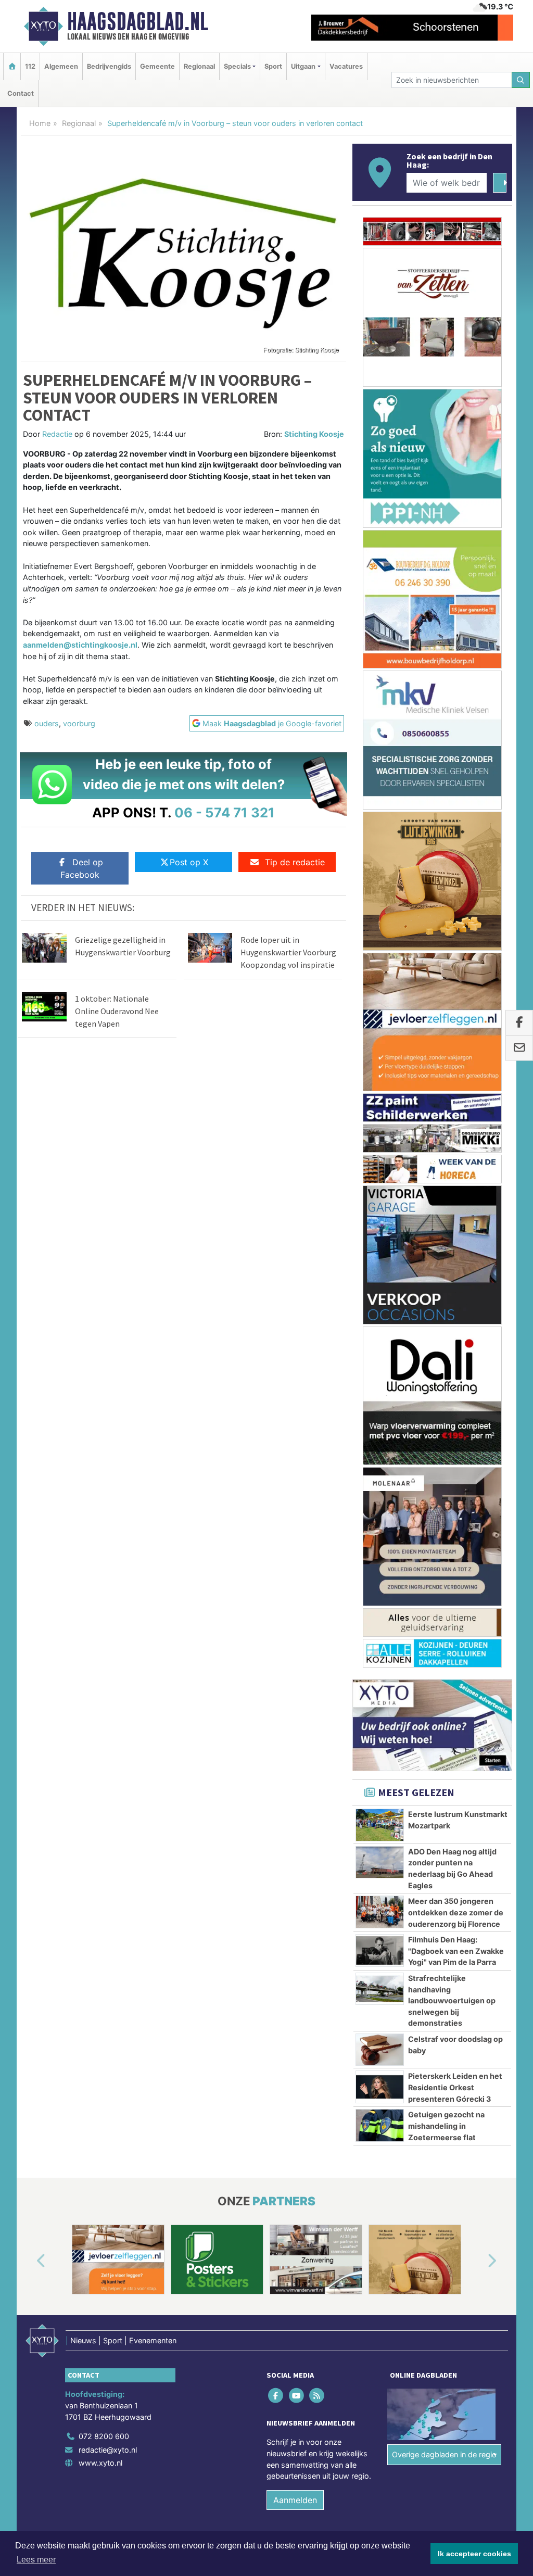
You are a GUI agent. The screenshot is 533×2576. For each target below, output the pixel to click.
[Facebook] (277, 1479)
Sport (273, 66)
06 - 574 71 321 (225, 812)
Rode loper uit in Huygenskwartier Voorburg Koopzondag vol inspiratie (288, 952)
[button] (29, 1345)
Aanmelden (295, 1584)
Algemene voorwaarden (358, 1646)
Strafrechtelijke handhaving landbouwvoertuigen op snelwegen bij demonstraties (452, 1085)
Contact (21, 93)
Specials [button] (237, 66)
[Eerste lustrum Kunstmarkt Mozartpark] (380, 909)
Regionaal (199, 66)
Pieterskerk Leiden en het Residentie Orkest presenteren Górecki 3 (455, 1171)
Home (40, 123)
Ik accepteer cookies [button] (474, 2554)
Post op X (189, 862)
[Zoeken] (521, 80)
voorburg (79, 723)
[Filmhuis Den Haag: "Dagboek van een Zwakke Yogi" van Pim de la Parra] (380, 1034)
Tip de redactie (295, 862)
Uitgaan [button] (303, 66)
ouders (47, 723)
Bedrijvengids (109, 66)
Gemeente (157, 66)
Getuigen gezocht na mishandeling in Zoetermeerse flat (446, 1210)
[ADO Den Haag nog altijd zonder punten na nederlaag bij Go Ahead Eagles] (380, 946)
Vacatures (346, 66)
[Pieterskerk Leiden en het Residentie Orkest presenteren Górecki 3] (380, 1171)
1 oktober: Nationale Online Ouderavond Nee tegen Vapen (117, 1011)
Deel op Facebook (82, 868)
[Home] (12, 66)
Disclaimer (419, 1646)
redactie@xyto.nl (108, 1533)
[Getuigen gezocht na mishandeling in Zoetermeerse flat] (380, 1209)
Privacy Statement (472, 1646)
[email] (519, 1049)
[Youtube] (297, 1479)
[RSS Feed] (317, 1479)
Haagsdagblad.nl (138, 21)
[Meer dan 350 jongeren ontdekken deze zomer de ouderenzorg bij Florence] (380, 996)
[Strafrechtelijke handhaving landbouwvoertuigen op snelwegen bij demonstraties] (380, 1073)
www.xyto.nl (100, 1547)
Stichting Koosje (314, 434)
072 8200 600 (104, 1520)
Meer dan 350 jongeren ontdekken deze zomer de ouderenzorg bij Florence (456, 996)
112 (30, 66)
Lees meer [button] (36, 2560)
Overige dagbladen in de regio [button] (444, 1539)
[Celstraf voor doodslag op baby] (380, 1134)
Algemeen (61, 66)
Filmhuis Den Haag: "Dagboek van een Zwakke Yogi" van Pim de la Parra (456, 1035)
